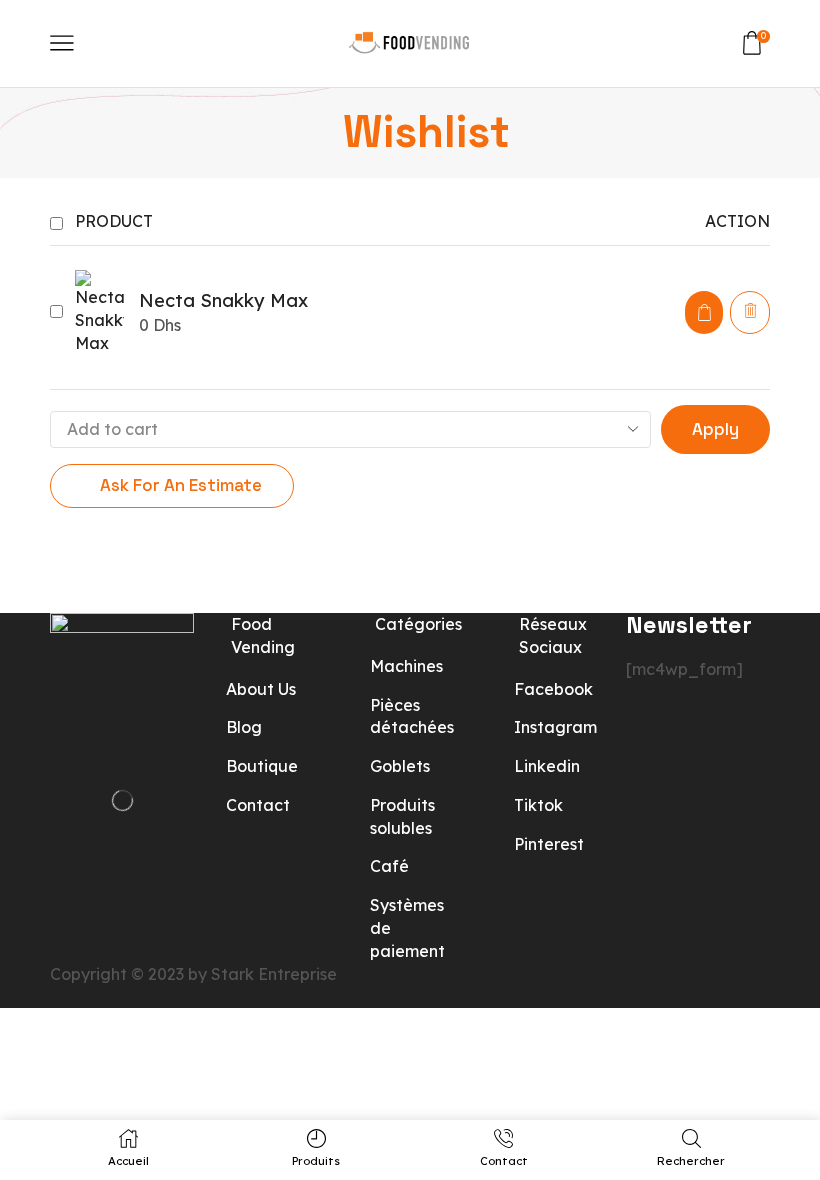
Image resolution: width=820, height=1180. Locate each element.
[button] (704, 312)
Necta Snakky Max (223, 300)
